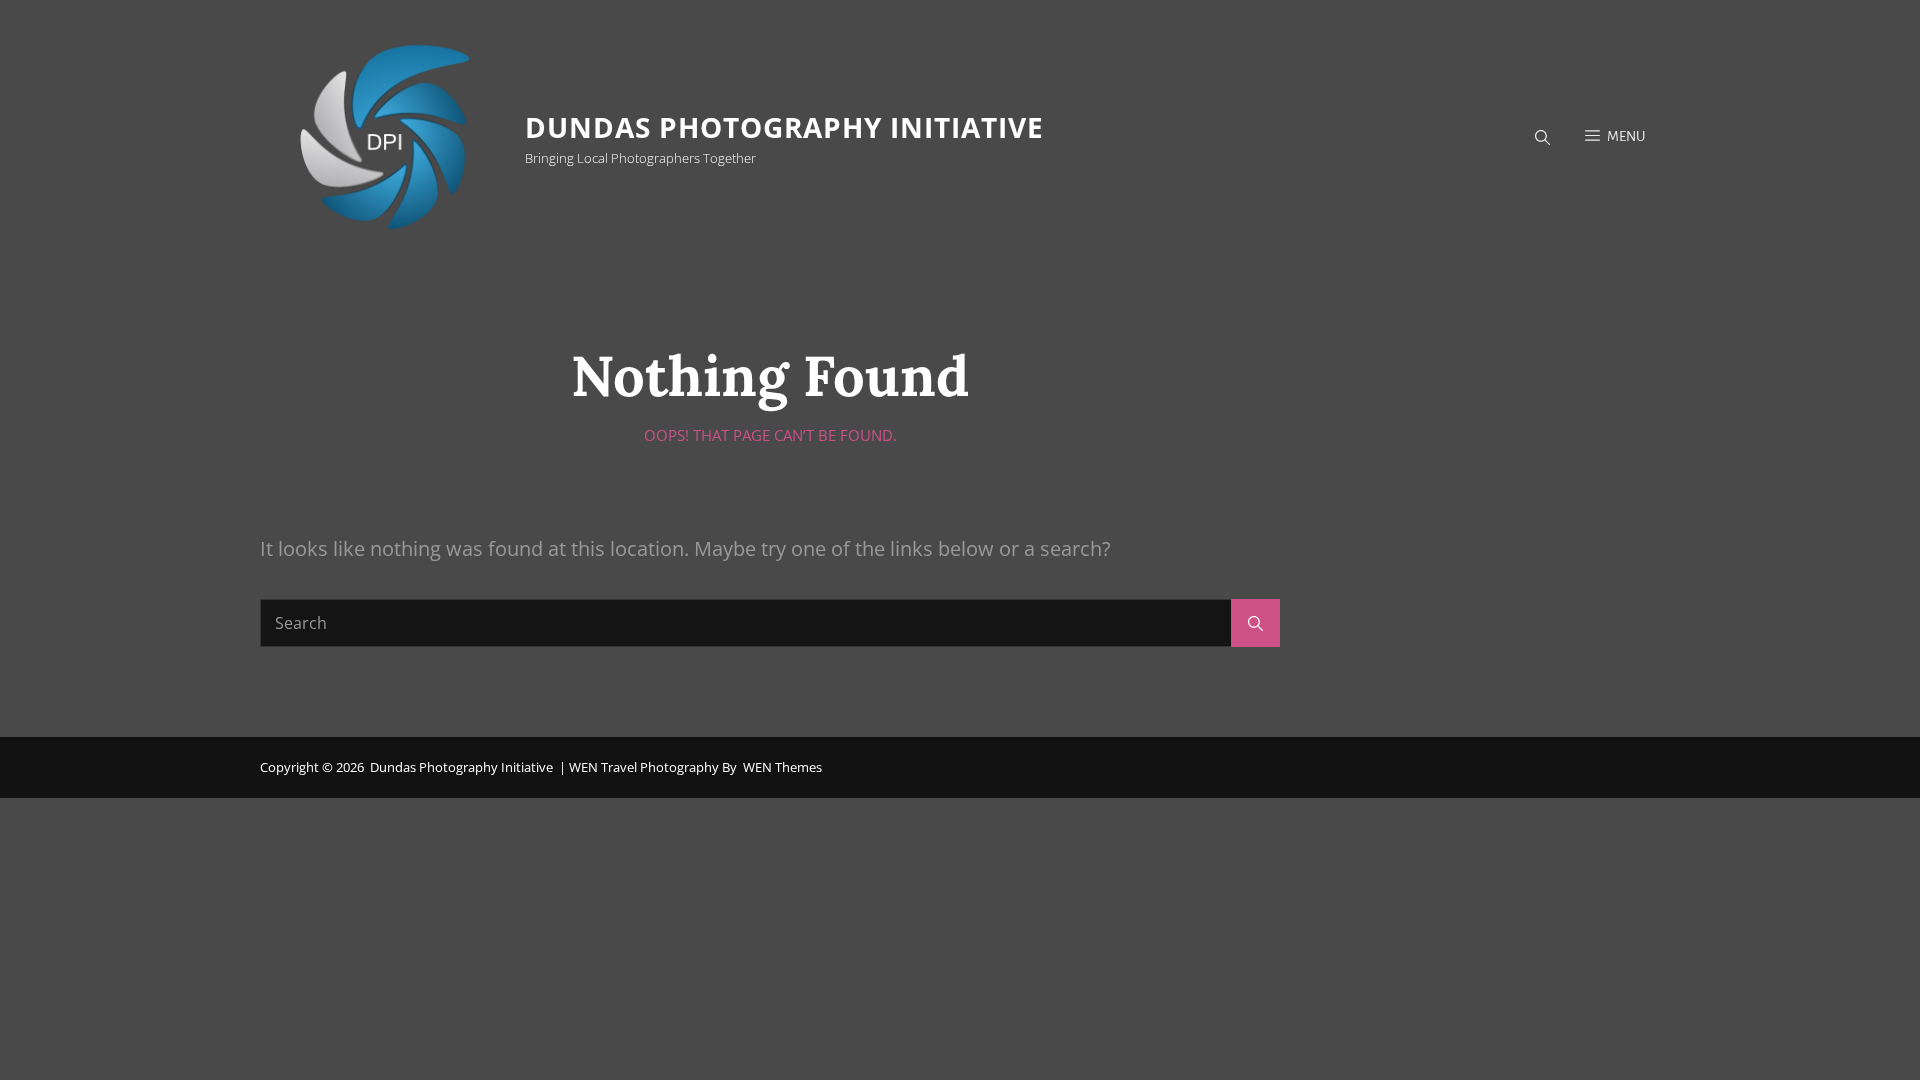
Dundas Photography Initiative (784, 127)
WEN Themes (782, 767)
